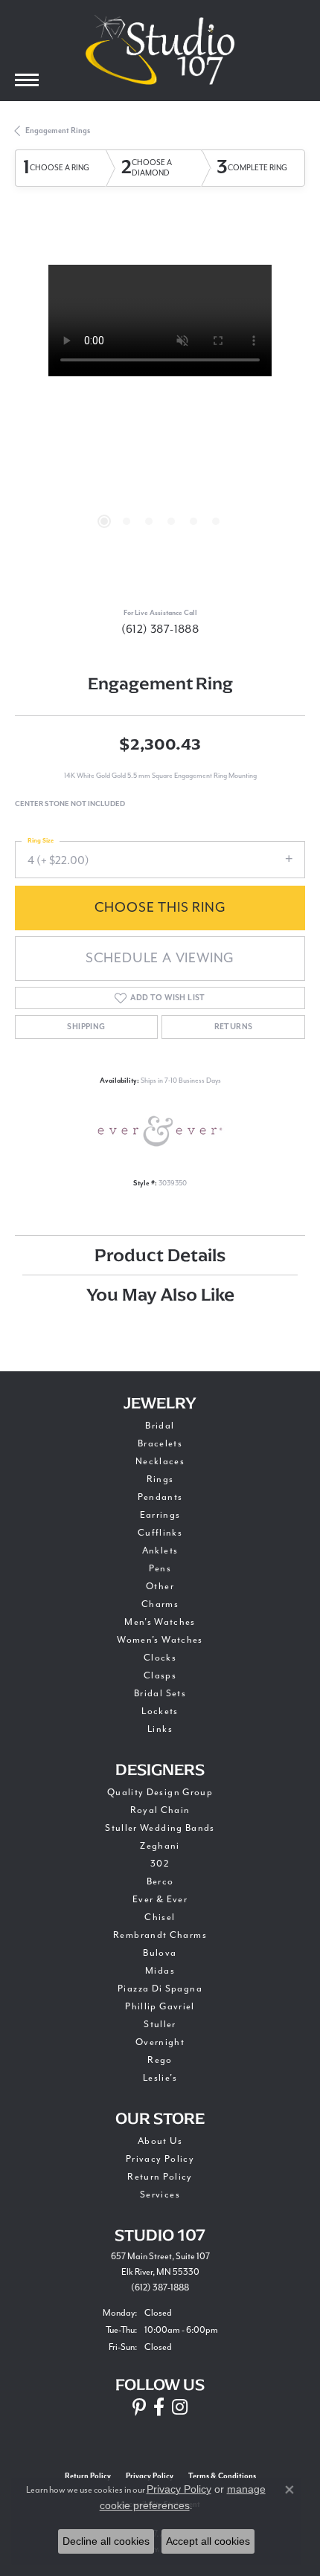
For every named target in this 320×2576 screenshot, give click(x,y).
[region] (160, 410)
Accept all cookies (208, 2541)
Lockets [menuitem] (160, 1711)
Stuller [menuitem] (160, 2024)
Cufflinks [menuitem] (160, 1533)
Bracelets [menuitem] (160, 1443)
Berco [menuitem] (160, 1881)
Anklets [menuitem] (160, 1551)
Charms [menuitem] (160, 1604)
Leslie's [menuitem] (160, 2078)
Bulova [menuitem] (160, 1953)
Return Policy (160, 2177)
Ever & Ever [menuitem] (160, 1899)
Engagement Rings (58, 131)
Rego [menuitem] (160, 2060)
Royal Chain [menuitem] (160, 1810)
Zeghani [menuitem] (160, 1846)
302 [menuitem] (160, 1864)
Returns (234, 1027)
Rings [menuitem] (160, 1479)
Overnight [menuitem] (160, 2042)
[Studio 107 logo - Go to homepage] (160, 50)
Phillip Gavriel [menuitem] (160, 2006)
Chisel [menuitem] (160, 1917)
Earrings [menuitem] (160, 1515)
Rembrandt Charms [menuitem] (160, 1935)
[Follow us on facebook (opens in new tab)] (159, 2407)
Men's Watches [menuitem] (160, 1622)
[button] (104, 521)
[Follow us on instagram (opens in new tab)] (180, 2407)
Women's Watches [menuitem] (160, 1640)
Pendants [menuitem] (160, 1497)
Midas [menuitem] (160, 1971)
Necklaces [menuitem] (160, 1461)
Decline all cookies (106, 2541)
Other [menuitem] (160, 1586)
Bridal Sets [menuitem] (160, 1693)
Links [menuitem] (160, 1729)
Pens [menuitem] (160, 1568)
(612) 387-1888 (160, 629)
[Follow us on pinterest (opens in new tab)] (139, 2407)
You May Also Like (160, 1294)
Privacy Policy (160, 2159)
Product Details (160, 1255)
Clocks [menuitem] (160, 1658)
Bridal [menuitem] (160, 1426)
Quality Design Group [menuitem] (160, 1792)
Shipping (86, 1027)
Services (160, 2195)
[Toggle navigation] (27, 80)
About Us (160, 2141)
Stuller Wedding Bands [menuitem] (160, 1828)
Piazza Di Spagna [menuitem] (160, 1989)
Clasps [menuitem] (160, 1675)
